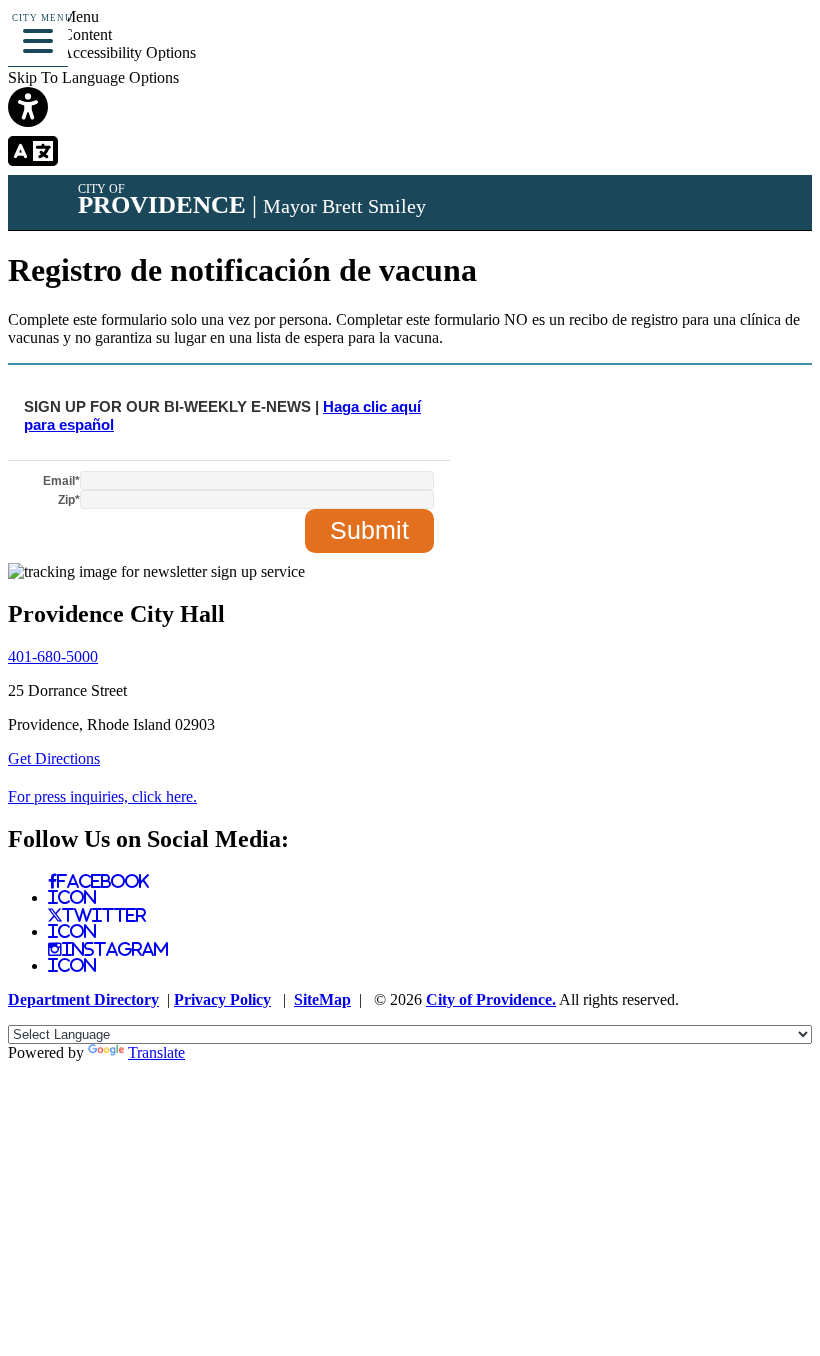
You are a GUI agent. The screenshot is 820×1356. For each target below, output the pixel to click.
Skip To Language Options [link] (93, 77)
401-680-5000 (53, 656)
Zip (69, 500)
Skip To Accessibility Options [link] (102, 52)
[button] (38, 38)
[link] (410, 109)
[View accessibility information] (777, 44)
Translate (156, 1052)
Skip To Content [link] (60, 34)
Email (61, 481)
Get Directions (54, 758)
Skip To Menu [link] (53, 16)
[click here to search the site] (733, 44)
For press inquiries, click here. (102, 796)
